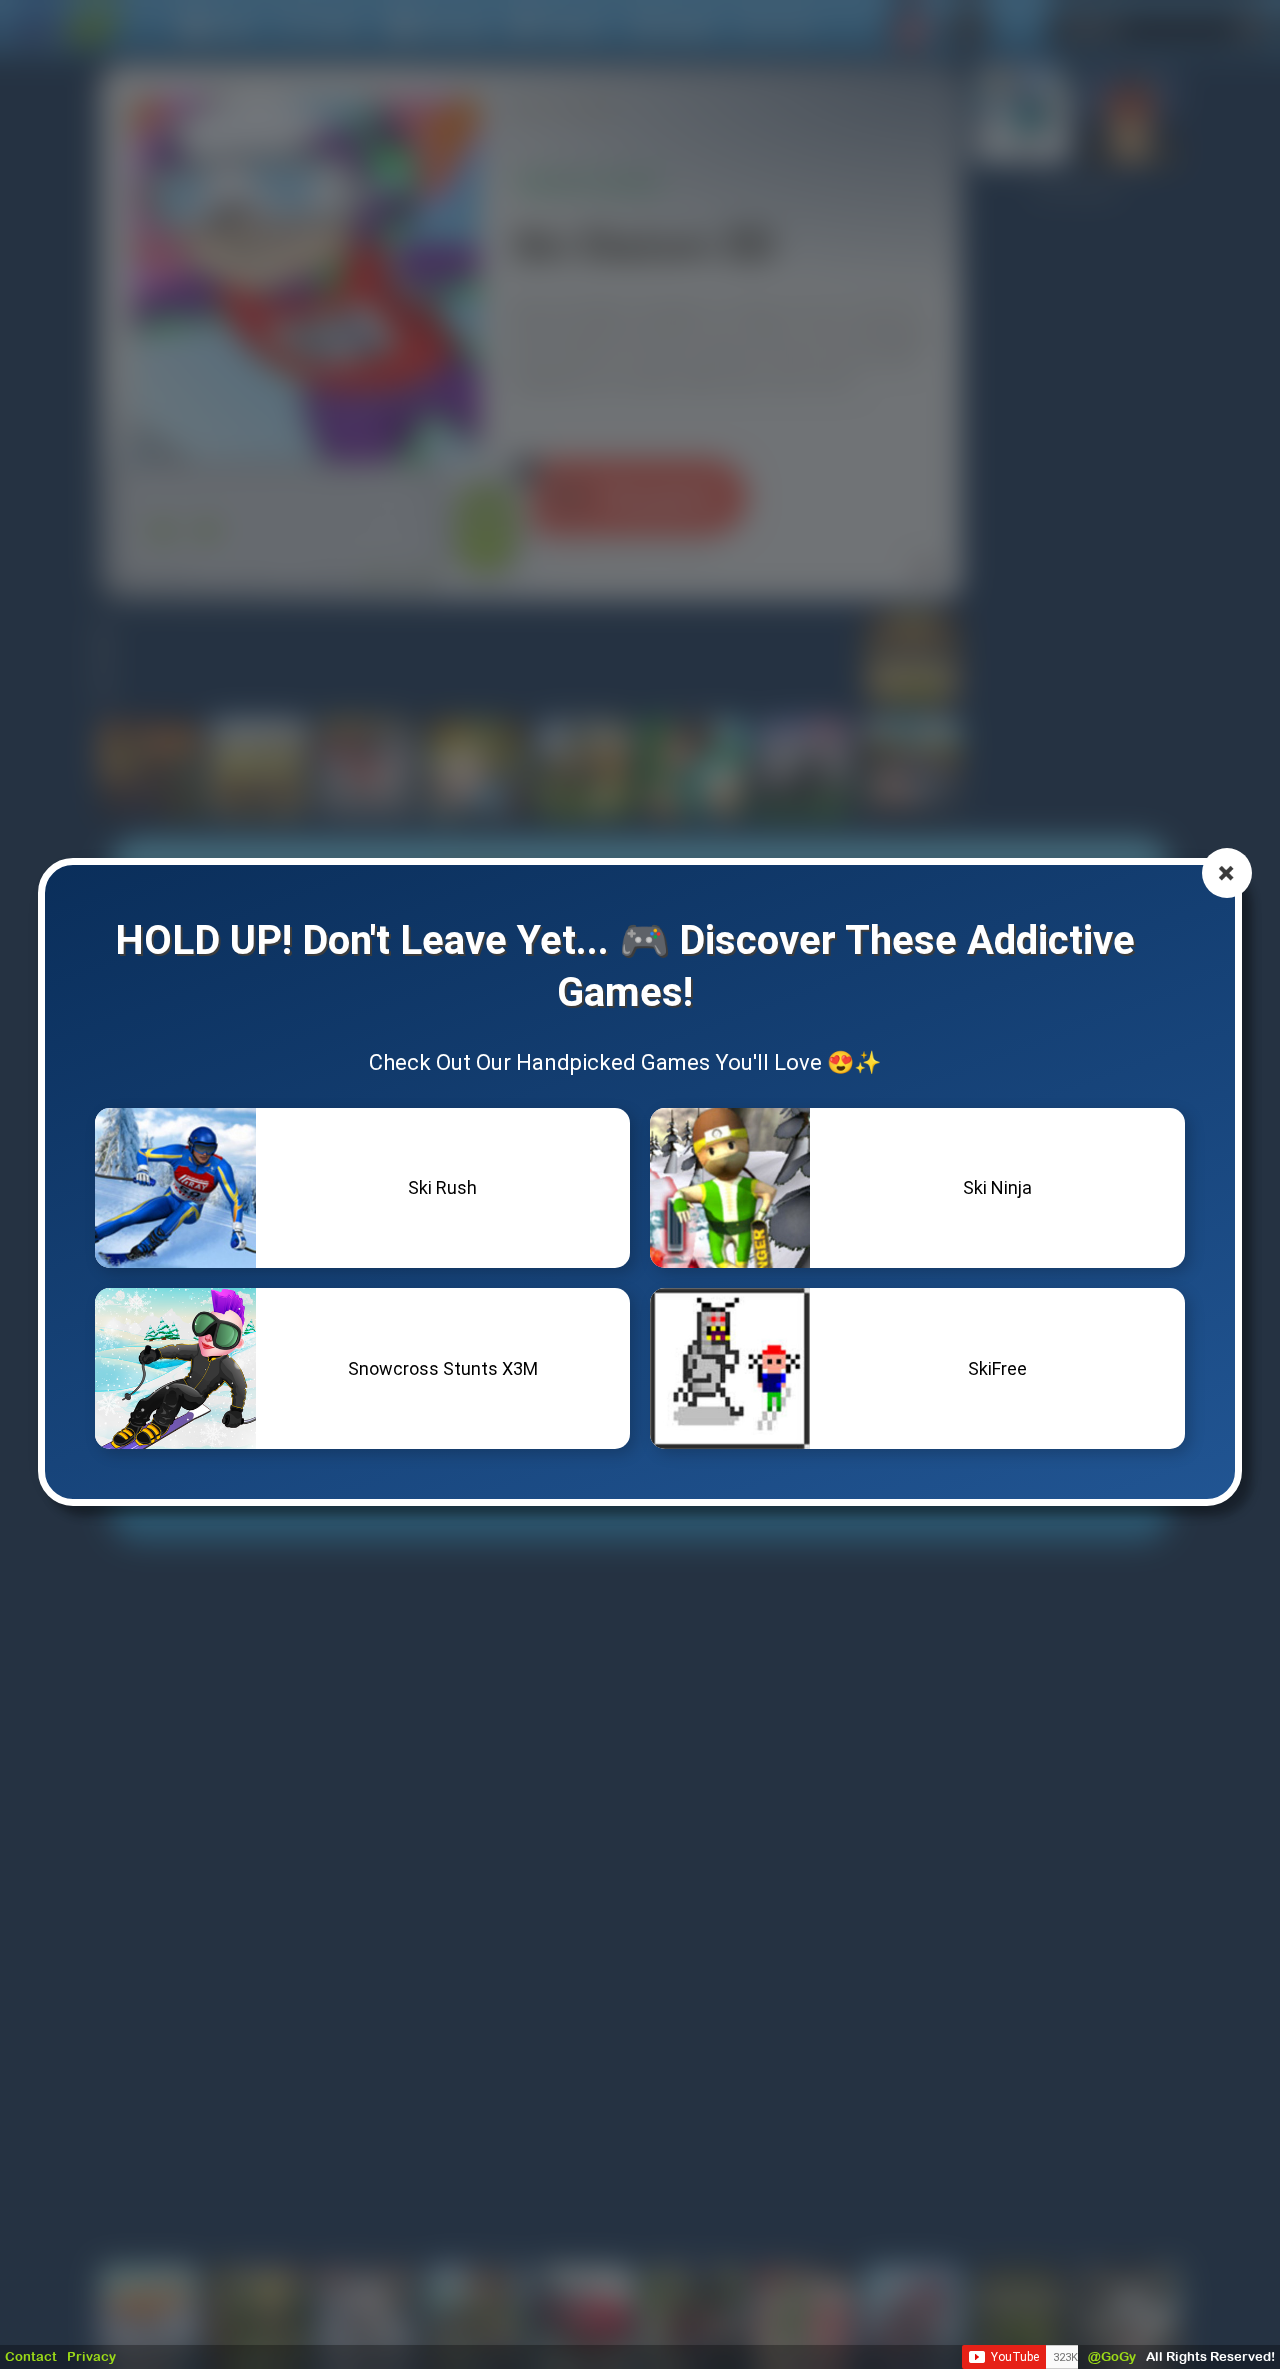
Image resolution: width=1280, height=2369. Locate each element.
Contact (31, 2356)
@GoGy (1112, 2356)
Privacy (91, 2356)
